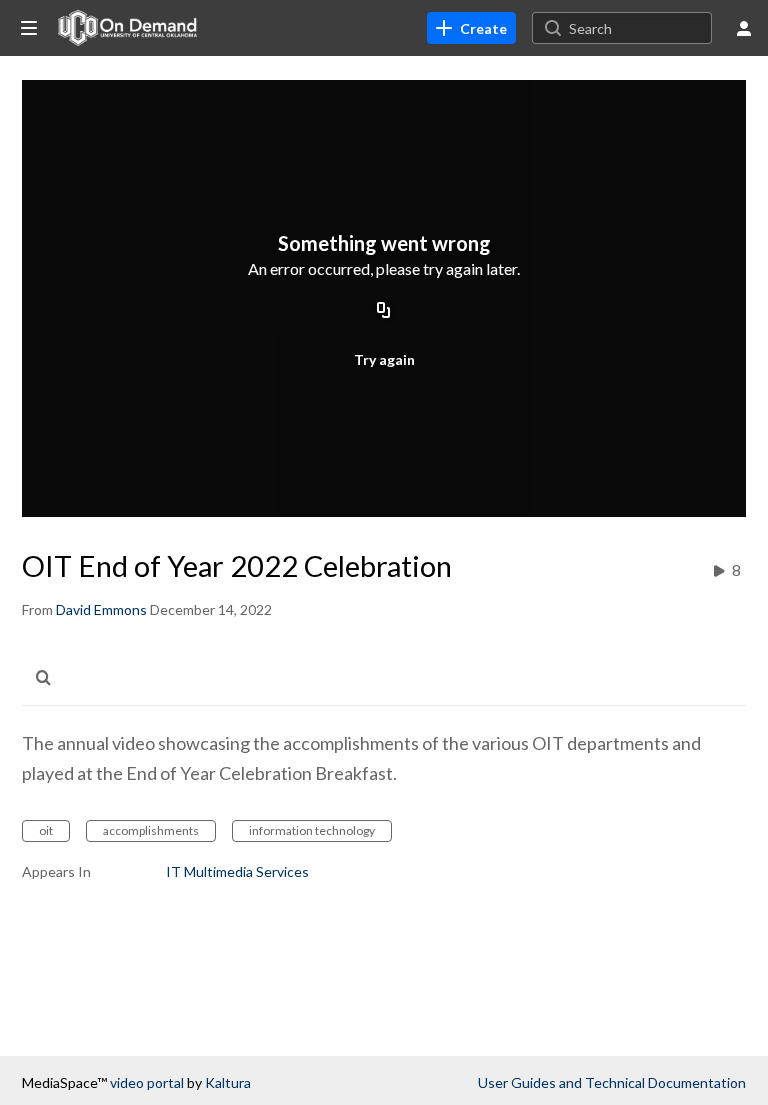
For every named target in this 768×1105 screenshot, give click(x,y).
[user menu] (744, 28)
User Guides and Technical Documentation (612, 1082)
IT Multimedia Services (237, 871)
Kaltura (228, 1082)
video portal (147, 1082)
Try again (384, 359)
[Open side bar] (29, 28)
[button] (49, 677)
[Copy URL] (384, 312)
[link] (471, 28)
